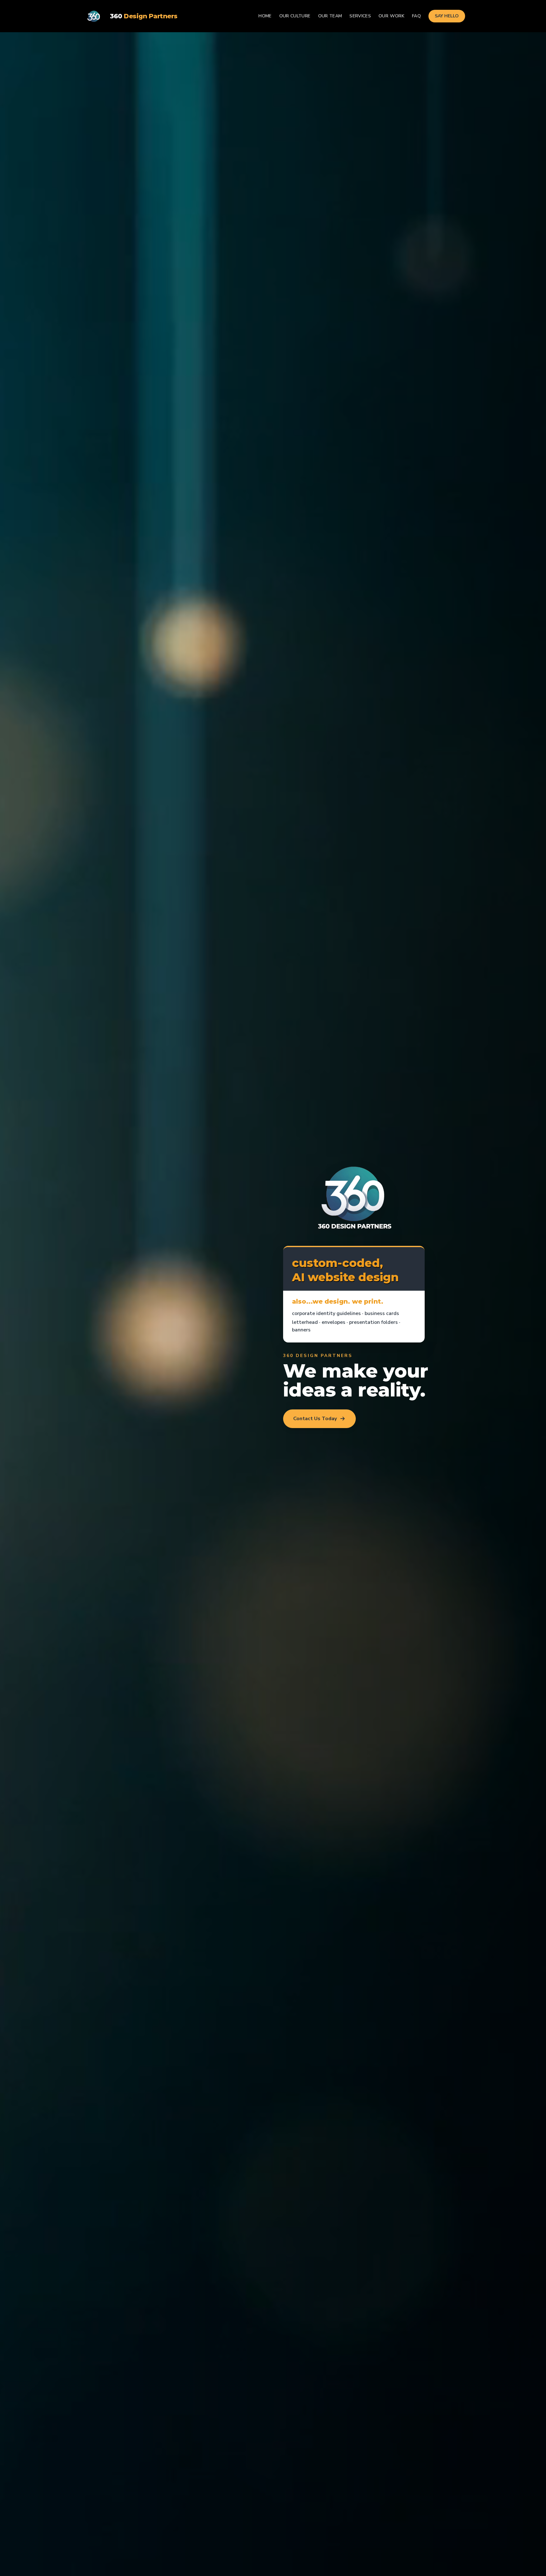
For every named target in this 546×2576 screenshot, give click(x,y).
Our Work (391, 16)
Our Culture (295, 16)
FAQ (416, 16)
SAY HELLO (447, 16)
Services (360, 16)
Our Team (330, 16)
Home (265, 16)
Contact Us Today (315, 1419)
